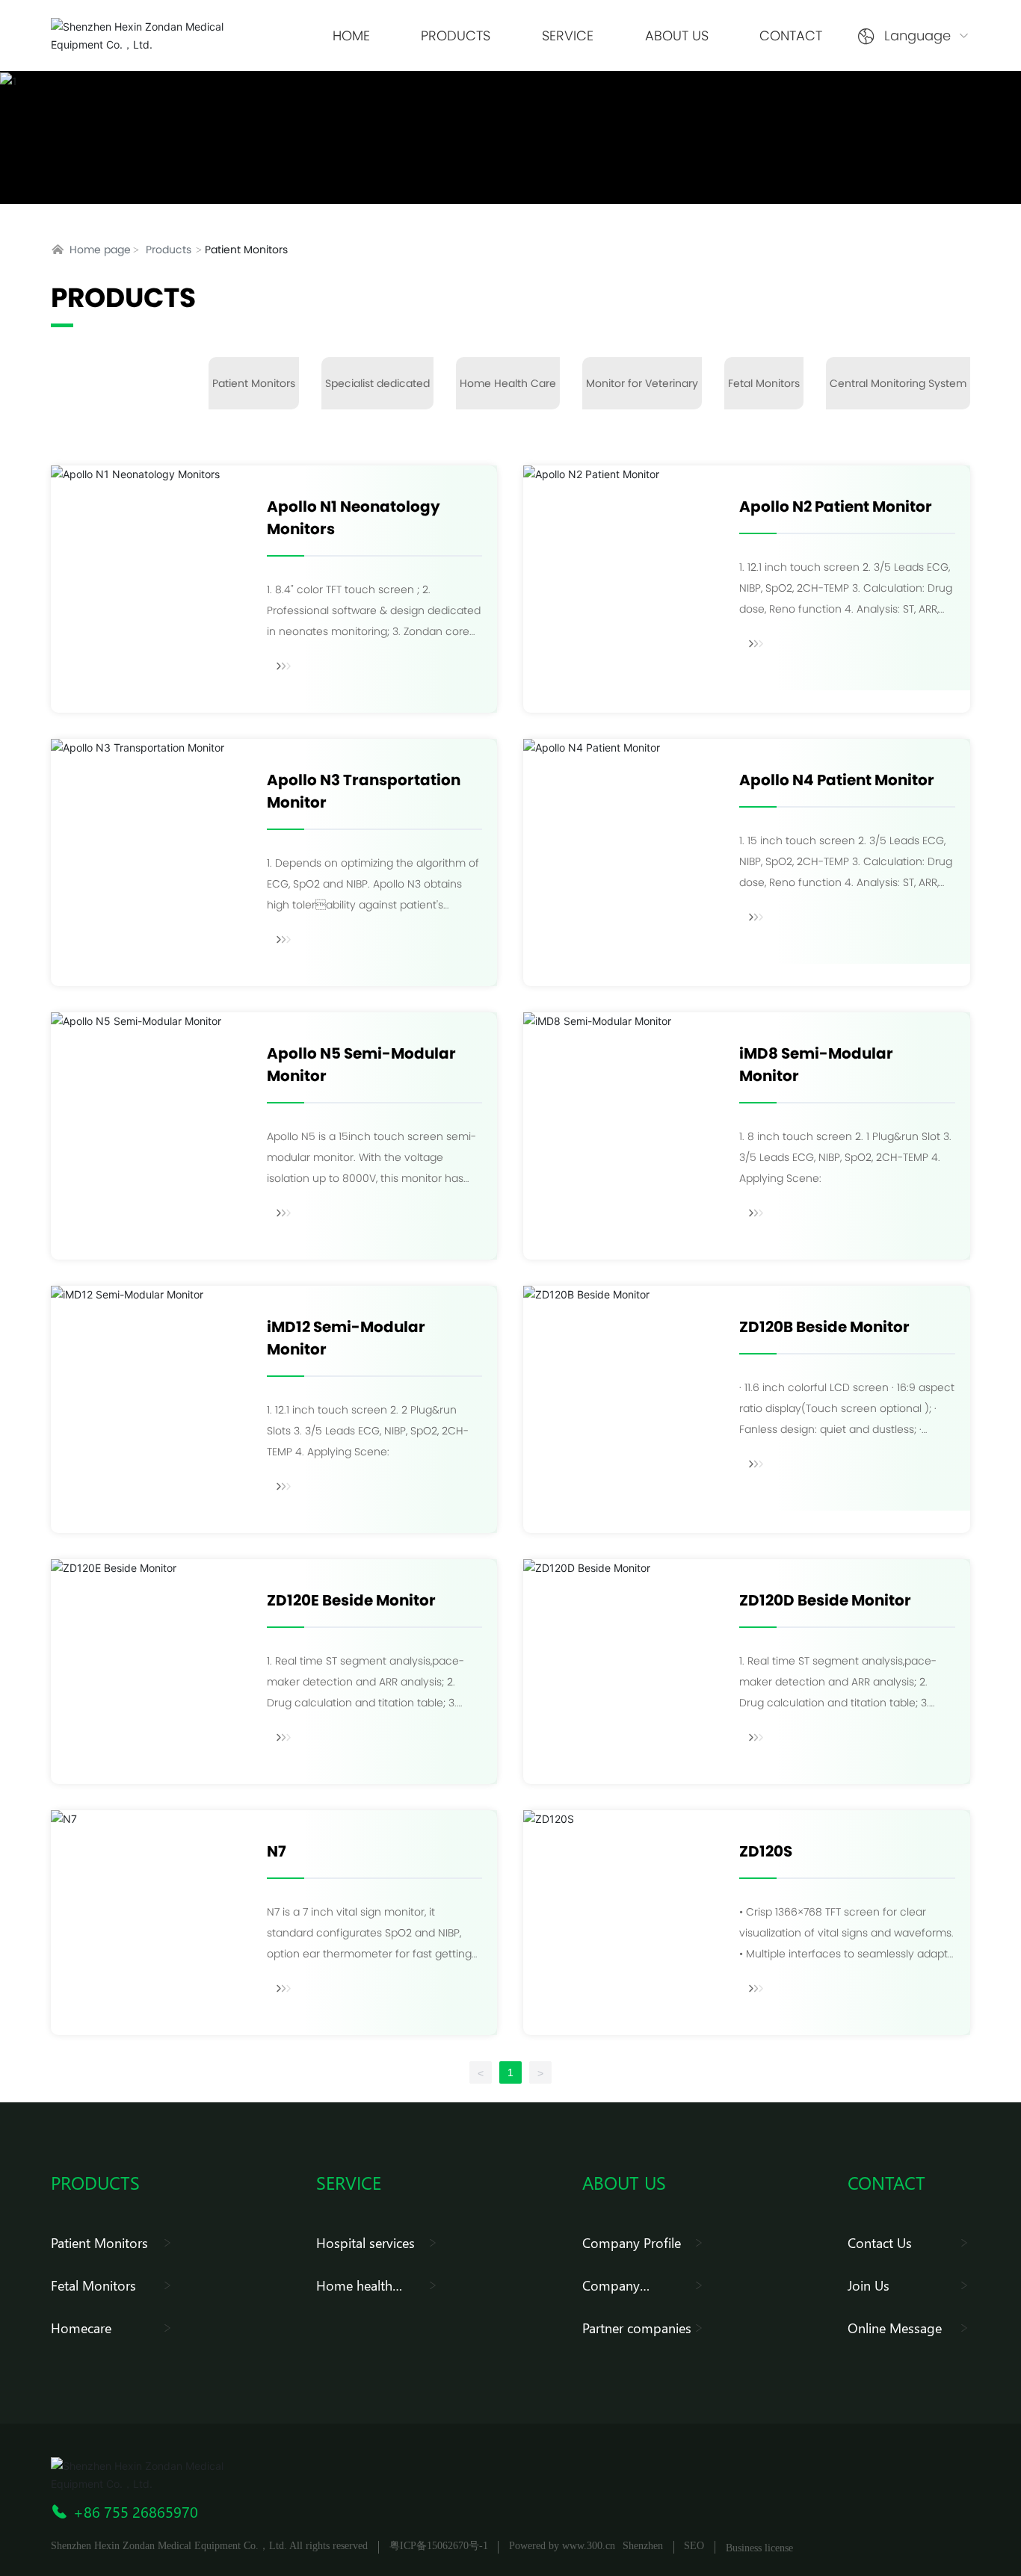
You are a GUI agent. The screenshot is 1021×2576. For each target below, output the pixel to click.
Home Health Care (508, 383)
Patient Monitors (254, 383)
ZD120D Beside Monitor (825, 1600)
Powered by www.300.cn (562, 2546)
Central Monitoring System (898, 383)
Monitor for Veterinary (642, 383)
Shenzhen (643, 2546)
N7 (277, 1851)
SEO (694, 2546)
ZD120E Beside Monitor (351, 1600)
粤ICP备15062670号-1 (439, 2546)
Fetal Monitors (764, 383)
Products (169, 250)
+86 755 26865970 (136, 2511)
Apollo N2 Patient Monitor (836, 507)
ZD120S (766, 1851)
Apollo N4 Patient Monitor (837, 780)
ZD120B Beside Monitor (824, 1327)
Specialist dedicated (377, 383)
